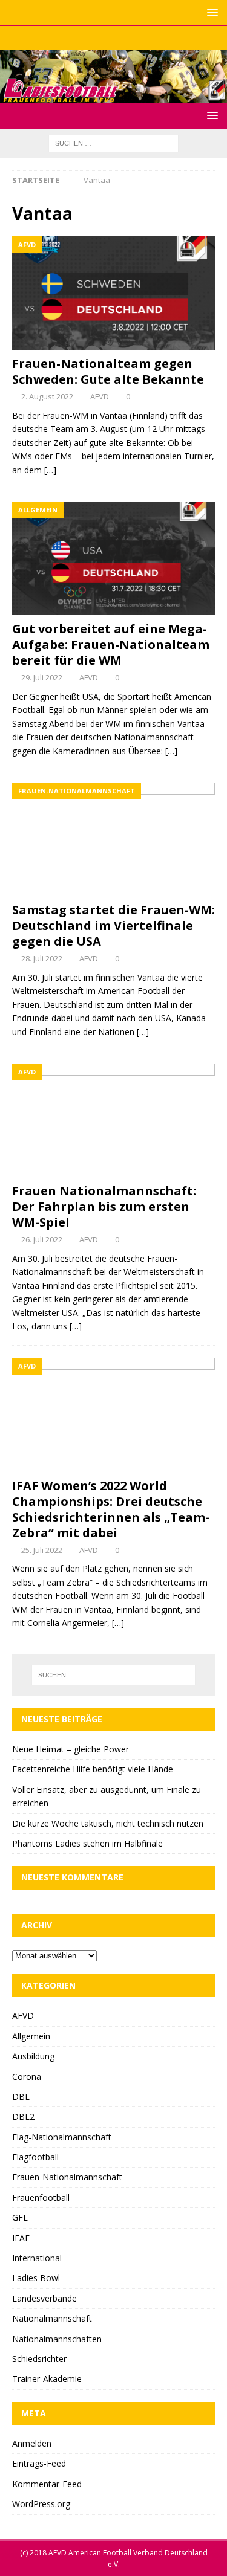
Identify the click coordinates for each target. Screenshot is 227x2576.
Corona (27, 2077)
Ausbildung (33, 2056)
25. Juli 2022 (42, 1550)
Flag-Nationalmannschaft (62, 2137)
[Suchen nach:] (113, 142)
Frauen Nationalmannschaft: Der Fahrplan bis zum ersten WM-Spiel (104, 1206)
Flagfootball (35, 2157)
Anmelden (32, 2443)
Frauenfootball (41, 2197)
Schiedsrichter (39, 2359)
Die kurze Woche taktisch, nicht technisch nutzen (108, 1823)
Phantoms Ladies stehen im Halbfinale (87, 1843)
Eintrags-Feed (39, 2463)
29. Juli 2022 (42, 677)
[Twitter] (113, 38)
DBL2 (23, 2116)
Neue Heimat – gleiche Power (71, 1749)
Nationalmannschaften (57, 2339)
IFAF (21, 2238)
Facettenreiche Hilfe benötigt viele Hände (93, 1769)
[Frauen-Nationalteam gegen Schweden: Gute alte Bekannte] (113, 293)
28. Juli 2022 (42, 958)
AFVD (100, 396)
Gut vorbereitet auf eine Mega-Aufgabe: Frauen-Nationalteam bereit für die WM (111, 644)
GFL (20, 2217)
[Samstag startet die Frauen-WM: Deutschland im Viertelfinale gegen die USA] (113, 839)
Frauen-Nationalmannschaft (67, 2177)
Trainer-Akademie (47, 2379)
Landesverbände (44, 2298)
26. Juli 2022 (42, 1239)
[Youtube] (137, 38)
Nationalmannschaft (52, 2318)
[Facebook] (90, 38)
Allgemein (31, 2036)
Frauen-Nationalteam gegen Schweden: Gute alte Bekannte (108, 371)
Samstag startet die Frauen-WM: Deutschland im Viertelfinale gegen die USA (113, 925)
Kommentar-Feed (47, 2484)
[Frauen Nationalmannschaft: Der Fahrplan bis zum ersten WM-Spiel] (113, 1120)
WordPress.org (41, 2504)
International (37, 2258)
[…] (50, 470)
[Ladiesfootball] (113, 95)
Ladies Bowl (36, 2278)
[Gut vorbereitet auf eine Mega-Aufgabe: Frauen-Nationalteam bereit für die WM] (113, 558)
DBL (21, 2097)
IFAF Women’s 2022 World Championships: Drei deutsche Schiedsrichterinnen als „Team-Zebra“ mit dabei (111, 1509)
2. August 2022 (47, 396)
